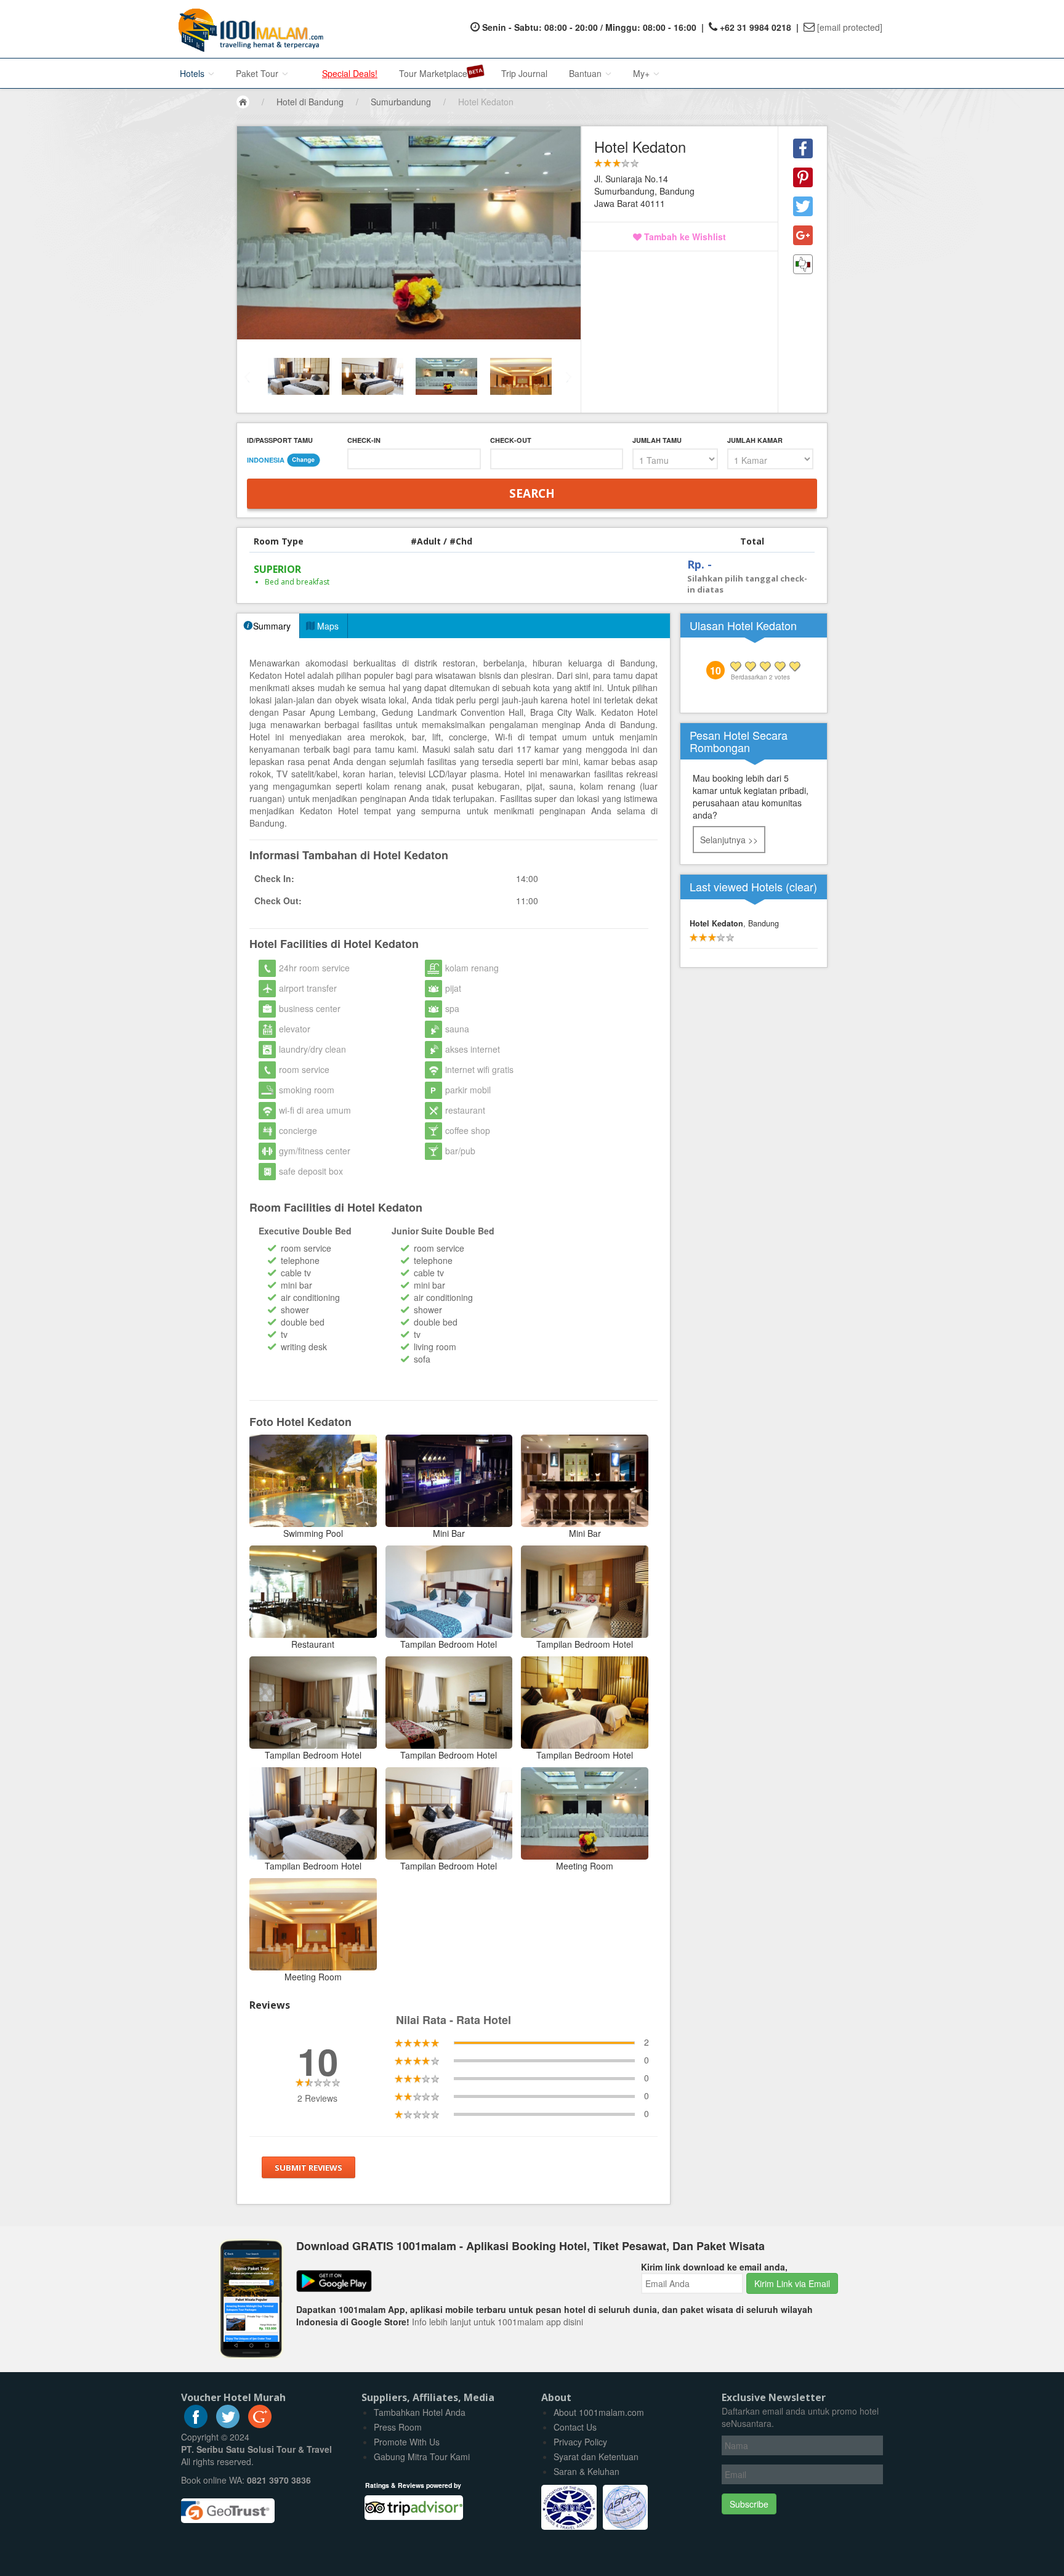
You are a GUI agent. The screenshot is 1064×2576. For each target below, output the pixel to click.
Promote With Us (407, 2442)
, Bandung (734, 923)
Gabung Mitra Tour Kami (422, 2457)
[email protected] (850, 27)
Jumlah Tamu (657, 440)
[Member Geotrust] (228, 2506)
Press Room (398, 2427)
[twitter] (228, 2424)
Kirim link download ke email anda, (714, 2267)
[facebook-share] (803, 148)
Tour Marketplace (433, 73)
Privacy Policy (580, 2442)
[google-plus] (260, 2424)
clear (801, 886)
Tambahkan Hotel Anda (420, 2412)
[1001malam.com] (248, 29)
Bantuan (586, 73)
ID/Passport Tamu (280, 440)
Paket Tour (258, 73)
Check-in (364, 440)
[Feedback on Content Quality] (803, 264)
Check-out (511, 440)
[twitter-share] (803, 206)
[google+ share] (803, 235)
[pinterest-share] (803, 177)
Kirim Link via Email (792, 2283)
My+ (643, 73)
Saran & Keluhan (586, 2471)
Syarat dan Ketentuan (596, 2457)
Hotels (193, 73)
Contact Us (575, 2427)
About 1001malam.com (599, 2412)
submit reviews (308, 2168)
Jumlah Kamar (755, 440)
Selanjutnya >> (729, 840)
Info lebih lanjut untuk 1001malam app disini (498, 2322)
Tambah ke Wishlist (684, 237)
